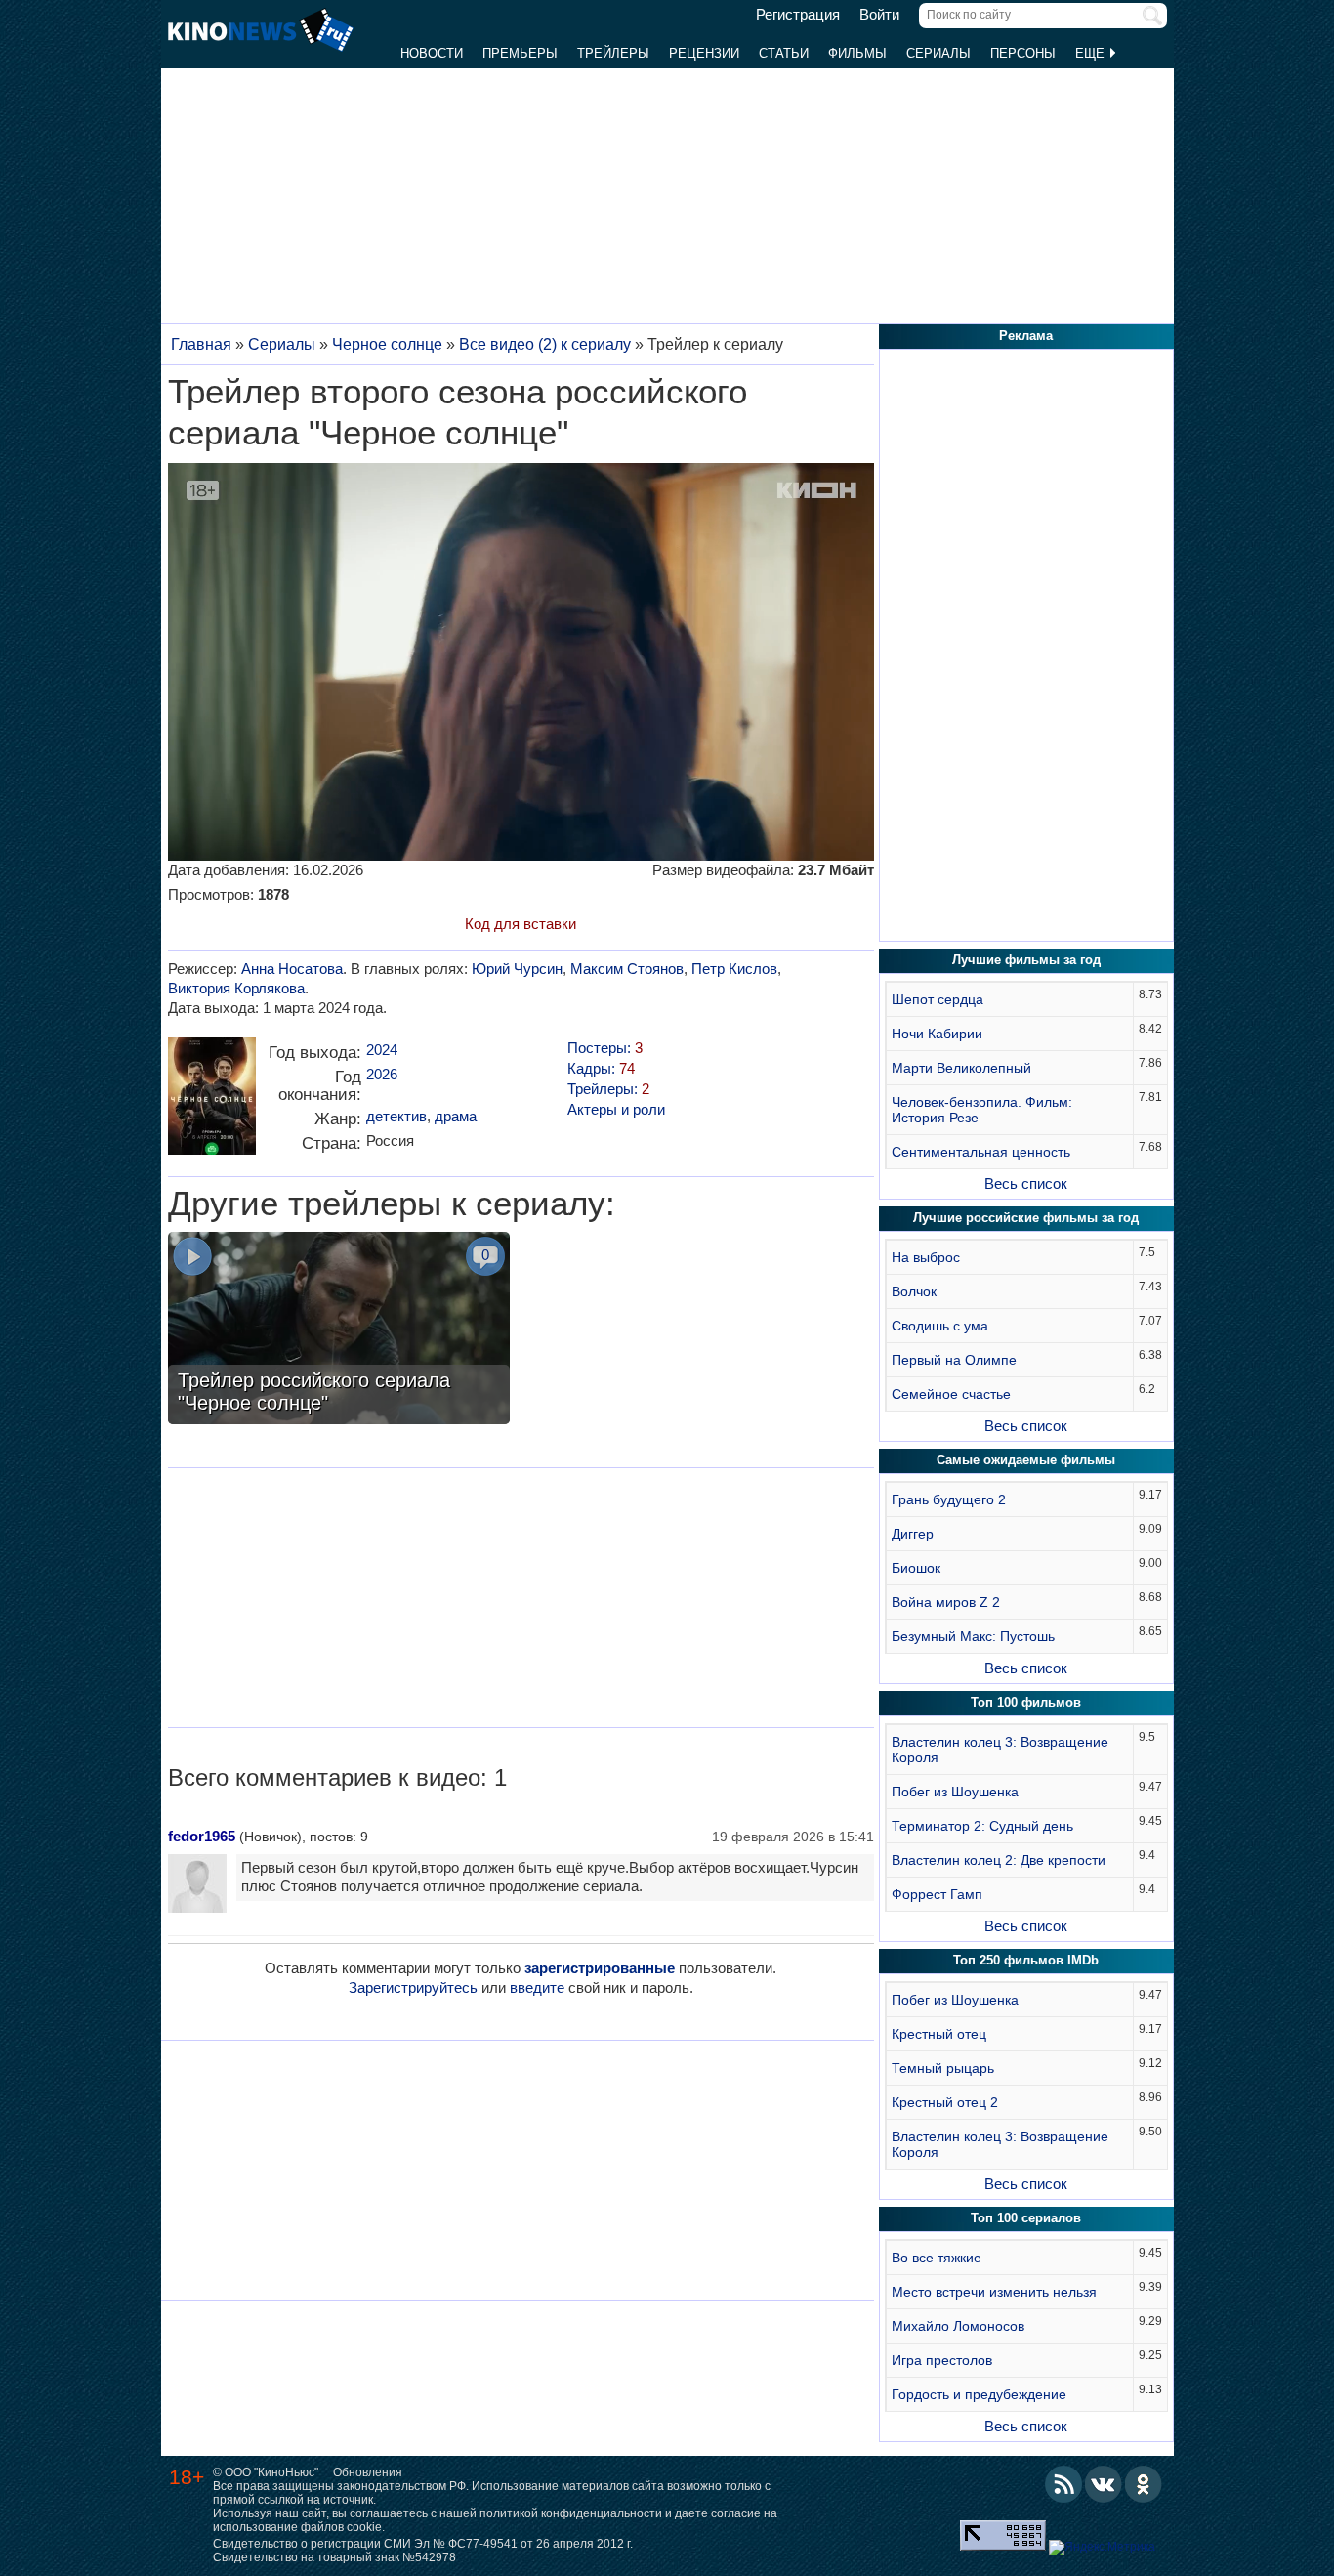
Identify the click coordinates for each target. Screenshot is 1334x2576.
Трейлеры (613, 53)
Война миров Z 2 (946, 1602)
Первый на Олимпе (954, 1360)
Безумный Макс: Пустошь (973, 1636)
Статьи (784, 53)
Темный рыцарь (943, 2068)
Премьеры (520, 53)
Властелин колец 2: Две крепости (999, 1860)
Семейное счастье (951, 1394)
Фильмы (857, 53)
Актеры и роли (616, 1109)
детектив (396, 1116)
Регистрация (798, 15)
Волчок (914, 1291)
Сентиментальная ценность (981, 1152)
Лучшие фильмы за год (1026, 960)
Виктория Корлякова (236, 988)
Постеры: (605, 1048)
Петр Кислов (734, 969)
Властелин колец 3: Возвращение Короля (1000, 1750)
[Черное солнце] (212, 1103)
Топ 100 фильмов (1026, 1702)
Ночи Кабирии (937, 1034)
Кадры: (601, 1068)
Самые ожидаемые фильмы (1026, 1460)
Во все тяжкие (937, 2258)
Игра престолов (942, 2360)
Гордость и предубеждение (979, 2394)
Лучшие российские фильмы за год (1026, 1218)
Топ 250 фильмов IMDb (1026, 1960)
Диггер (913, 1534)
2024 (382, 1050)
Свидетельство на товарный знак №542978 (334, 2557)
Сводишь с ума (940, 1326)
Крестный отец (939, 2034)
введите (537, 1987)
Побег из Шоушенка (955, 1792)
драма (456, 1116)
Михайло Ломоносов (958, 2326)
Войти (879, 15)
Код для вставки (521, 924)
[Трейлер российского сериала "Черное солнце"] (339, 1330)
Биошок (916, 1568)
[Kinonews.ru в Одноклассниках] (1144, 2484)
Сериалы (938, 53)
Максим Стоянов (627, 969)
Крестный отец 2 (945, 2102)
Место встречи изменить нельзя (994, 2292)
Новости (432, 53)
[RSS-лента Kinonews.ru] (1063, 2484)
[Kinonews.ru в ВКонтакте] (1104, 2484)
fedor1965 (202, 1836)
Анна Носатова (292, 969)
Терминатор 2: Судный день (982, 1826)
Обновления (368, 2472)
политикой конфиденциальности (571, 2513)
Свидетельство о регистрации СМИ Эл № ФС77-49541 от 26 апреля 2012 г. (423, 2544)
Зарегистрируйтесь (413, 1987)
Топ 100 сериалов (1026, 2218)
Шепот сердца (938, 999)
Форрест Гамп (937, 1894)
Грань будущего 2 (949, 1499)
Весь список (1026, 1183)
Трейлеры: (608, 1089)
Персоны (1023, 53)
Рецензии (704, 53)
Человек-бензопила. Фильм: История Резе (982, 1110)
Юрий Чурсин (517, 969)
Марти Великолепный (961, 1068)
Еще (1092, 53)
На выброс (926, 1257)
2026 (382, 1074)
